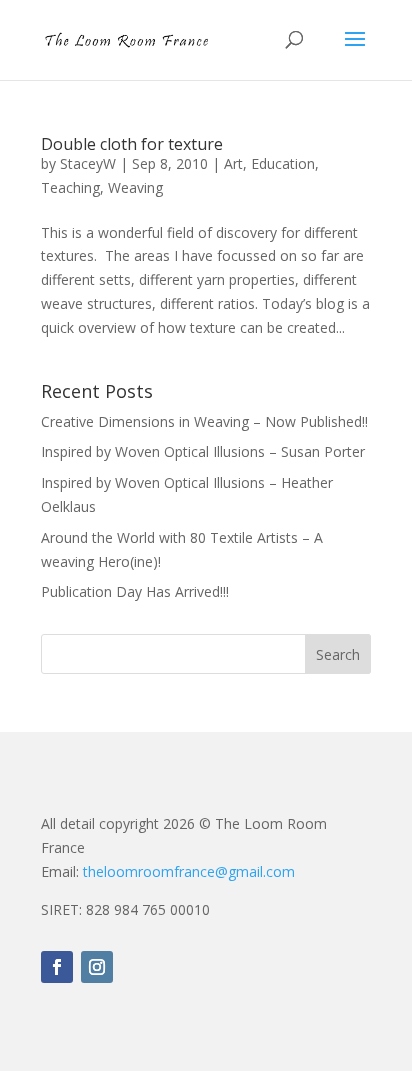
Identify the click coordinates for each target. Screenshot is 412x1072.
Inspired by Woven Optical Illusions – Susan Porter (203, 451)
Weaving (135, 187)
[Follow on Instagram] (97, 967)
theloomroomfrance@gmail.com (189, 871)
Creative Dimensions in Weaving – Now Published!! (204, 421)
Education (283, 163)
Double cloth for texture (132, 144)
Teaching (70, 187)
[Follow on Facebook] (57, 967)
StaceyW (88, 163)
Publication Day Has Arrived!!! (135, 591)
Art (233, 163)
